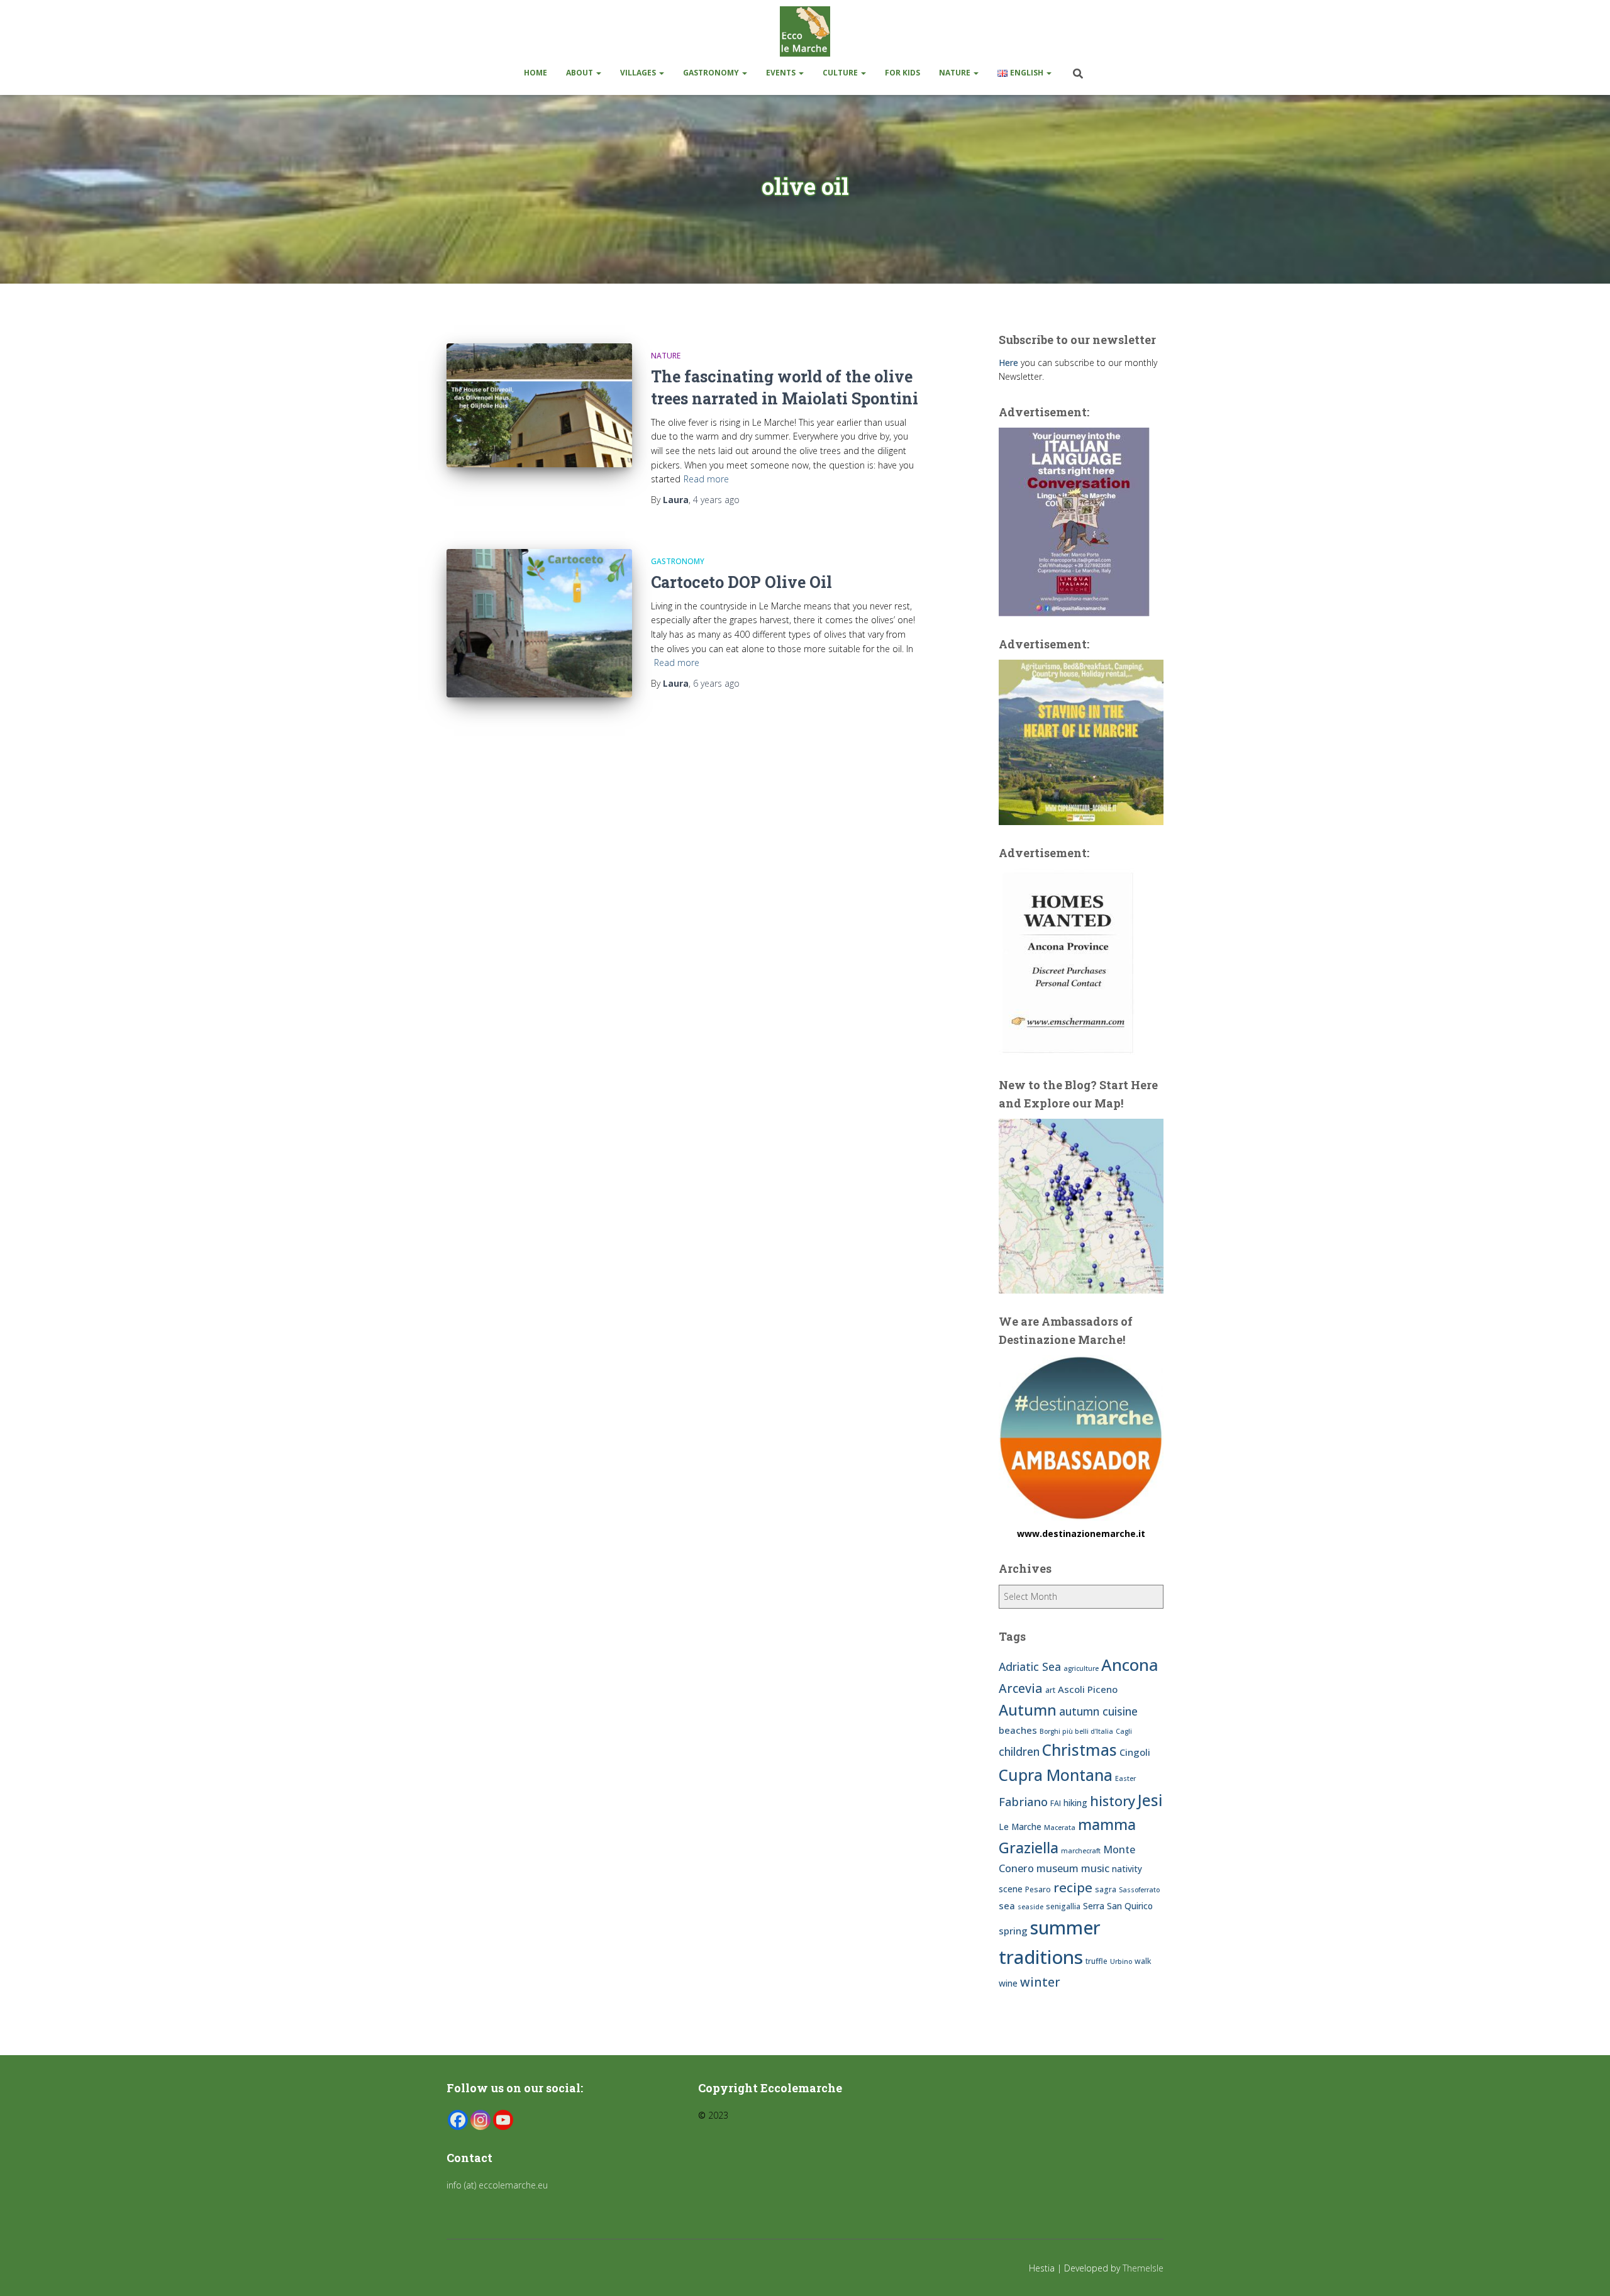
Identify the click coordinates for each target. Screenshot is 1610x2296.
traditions (1041, 1957)
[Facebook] (458, 2120)
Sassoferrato (1139, 1890)
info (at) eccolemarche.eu (498, 2185)
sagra (1106, 1889)
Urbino (1121, 1961)
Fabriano (1023, 1801)
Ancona (1130, 1665)
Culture (841, 73)
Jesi (1150, 1800)
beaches (1018, 1730)
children (1019, 1751)
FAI (1056, 1803)
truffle (1096, 1961)
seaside (1030, 1907)
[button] (598, 73)
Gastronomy (712, 73)
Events (782, 73)
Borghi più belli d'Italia (1076, 1731)
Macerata (1060, 1827)
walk (1143, 1961)
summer (1065, 1927)
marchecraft (1081, 1851)
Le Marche (1020, 1827)
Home (536, 73)
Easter (1125, 1778)
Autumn (1028, 1710)
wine (1008, 1983)
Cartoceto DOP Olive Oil (741, 582)
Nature (956, 73)
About (580, 73)
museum (1058, 1868)
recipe (1073, 1887)
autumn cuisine (1098, 1711)
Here (1008, 363)
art (1050, 1690)
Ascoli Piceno (1088, 1689)
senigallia (1063, 1906)
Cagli (1124, 1731)
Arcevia (1021, 1688)
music (1095, 1868)
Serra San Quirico (1118, 1906)
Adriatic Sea (1030, 1667)
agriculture (1081, 1668)
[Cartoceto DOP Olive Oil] (539, 623)
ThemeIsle (1143, 2268)
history (1113, 1801)
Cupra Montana (1056, 1775)
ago (716, 500)
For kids (902, 73)
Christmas (1080, 1750)
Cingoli (1135, 1752)
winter (1040, 1982)
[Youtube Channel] (503, 2120)
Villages (639, 73)
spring (1013, 1931)
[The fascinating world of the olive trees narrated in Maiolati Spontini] (539, 405)
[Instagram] (480, 2120)
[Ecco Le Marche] (805, 31)
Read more (706, 479)
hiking (1075, 1803)
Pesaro (1038, 1889)
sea (1007, 1905)
